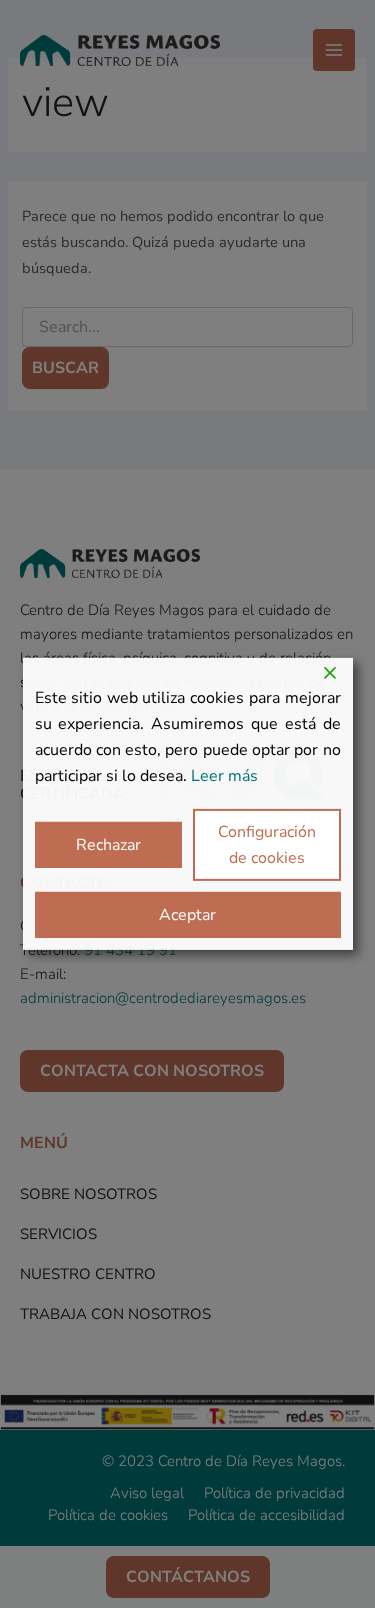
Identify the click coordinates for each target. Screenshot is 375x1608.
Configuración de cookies (267, 845)
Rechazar (108, 845)
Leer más (224, 776)
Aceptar (187, 915)
